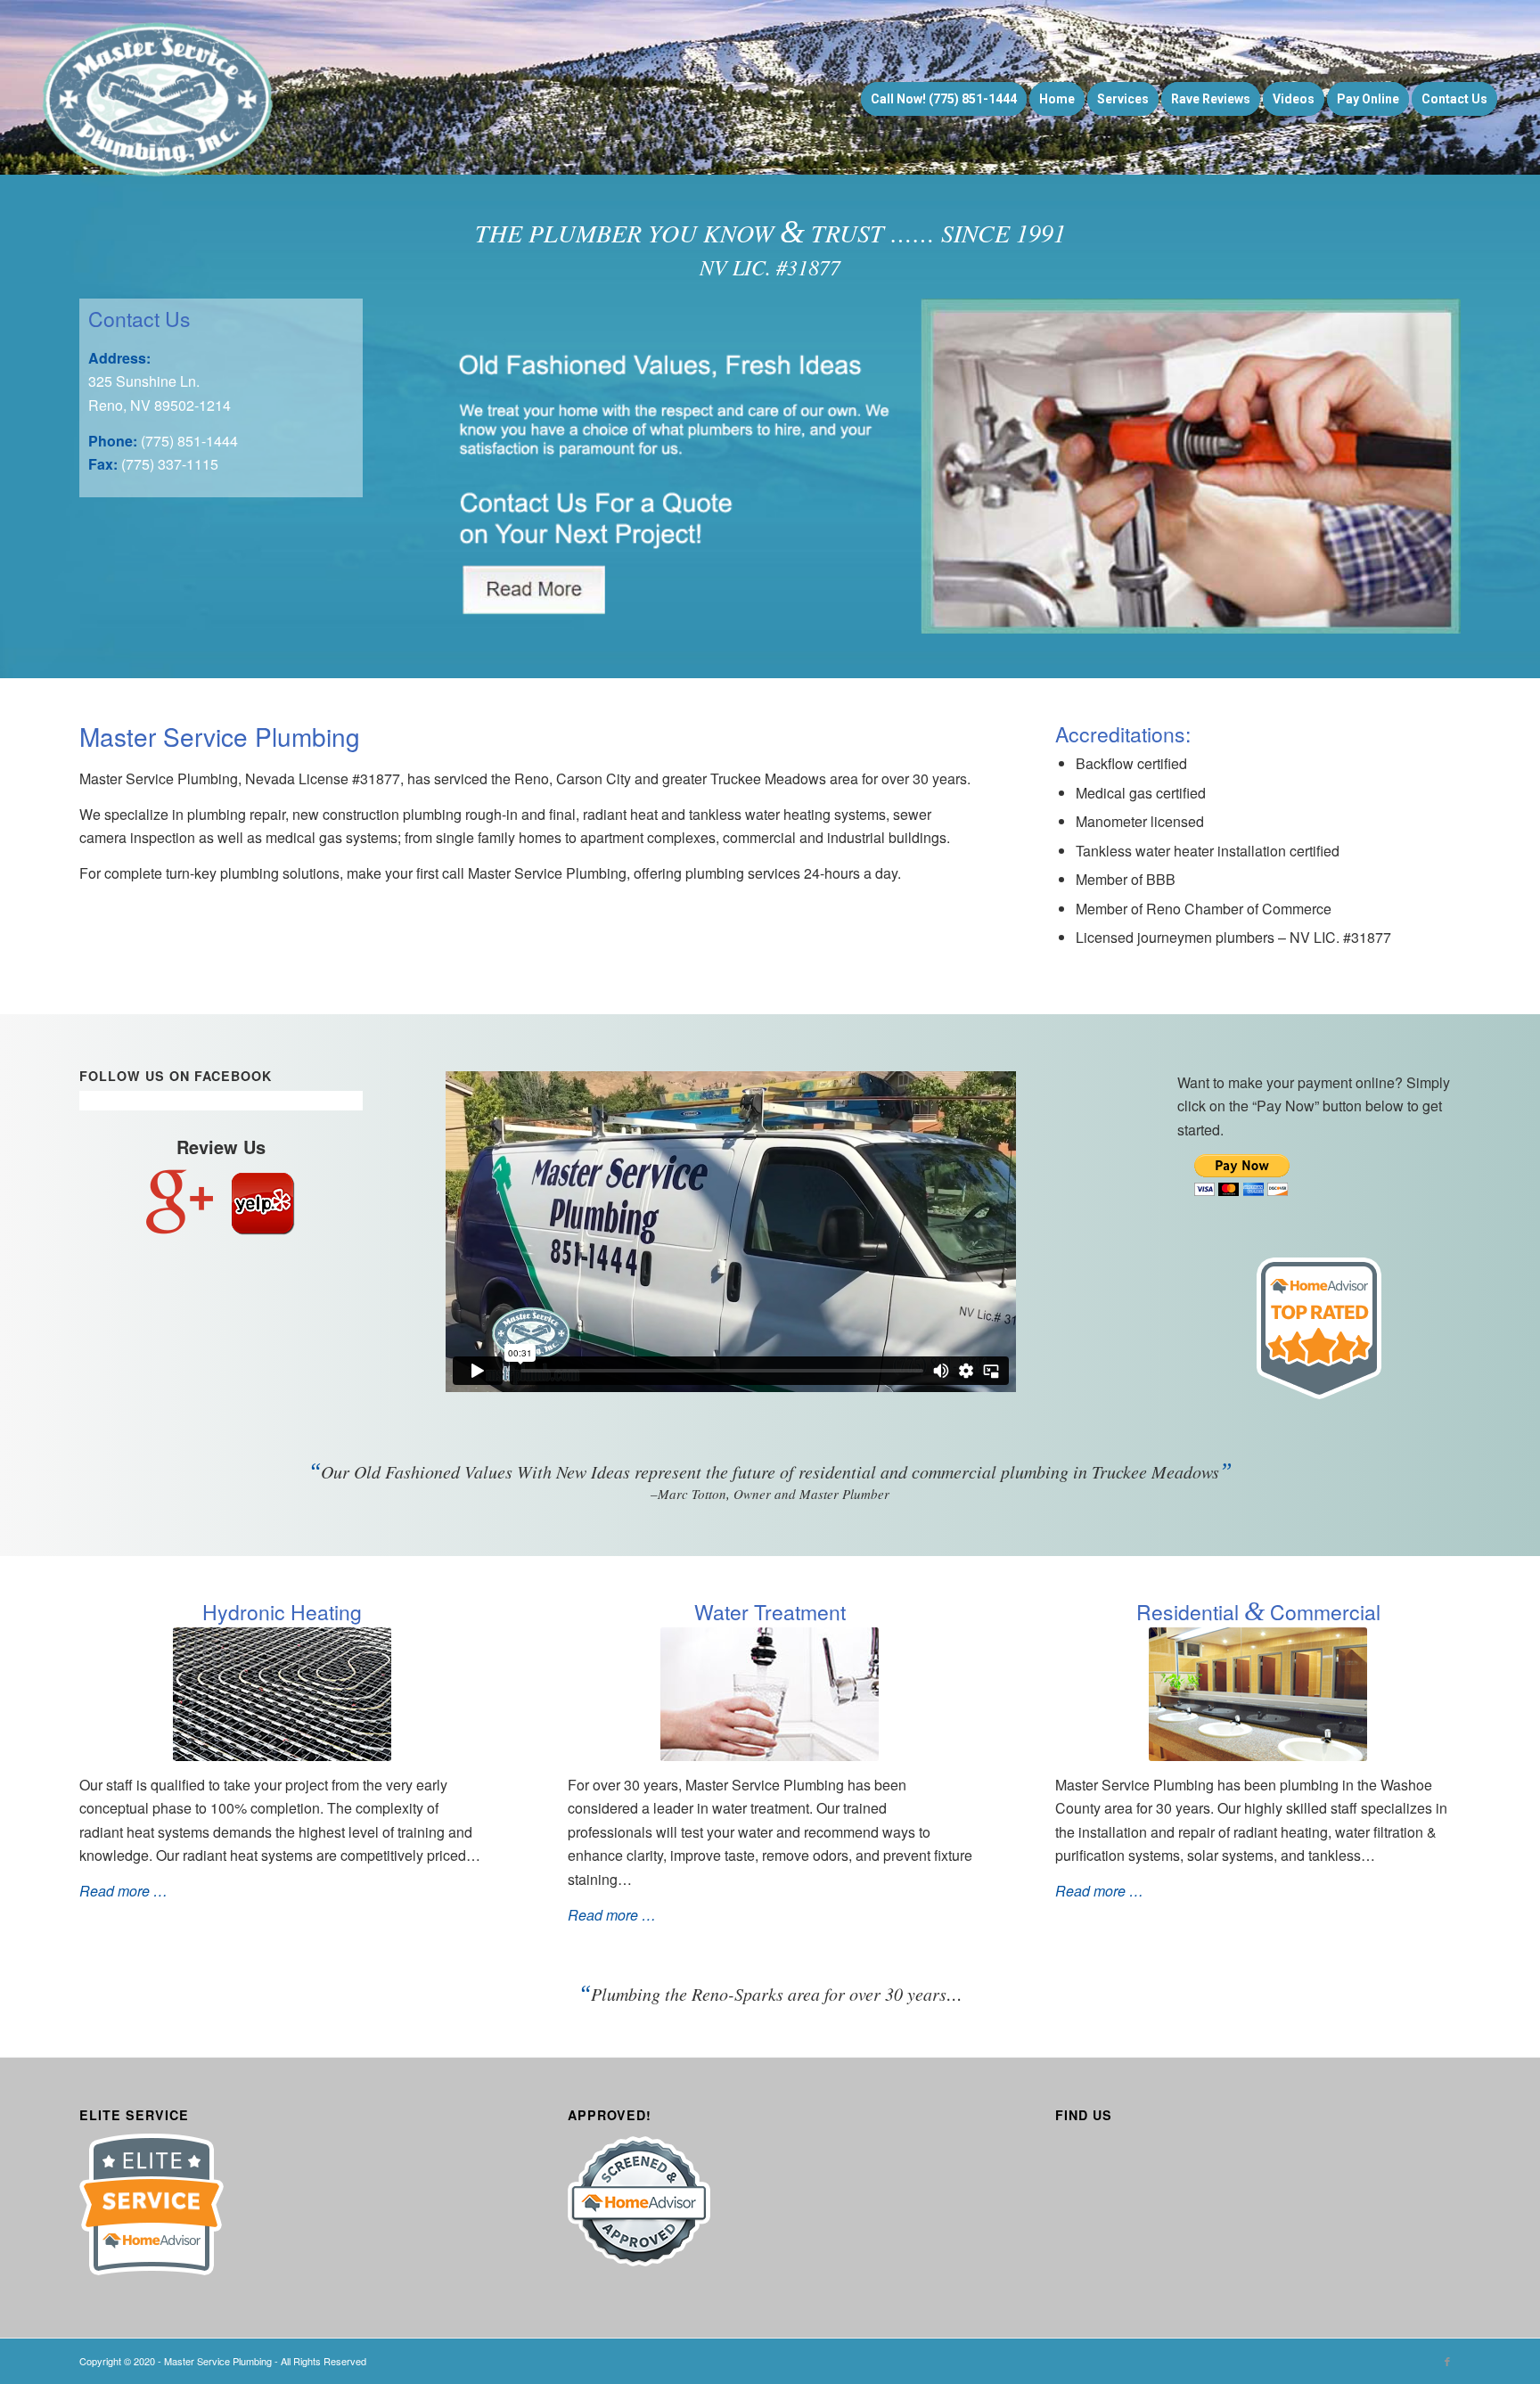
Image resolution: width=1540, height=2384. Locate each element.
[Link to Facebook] (1447, 2361)
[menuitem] (944, 99)
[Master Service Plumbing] (159, 99)
